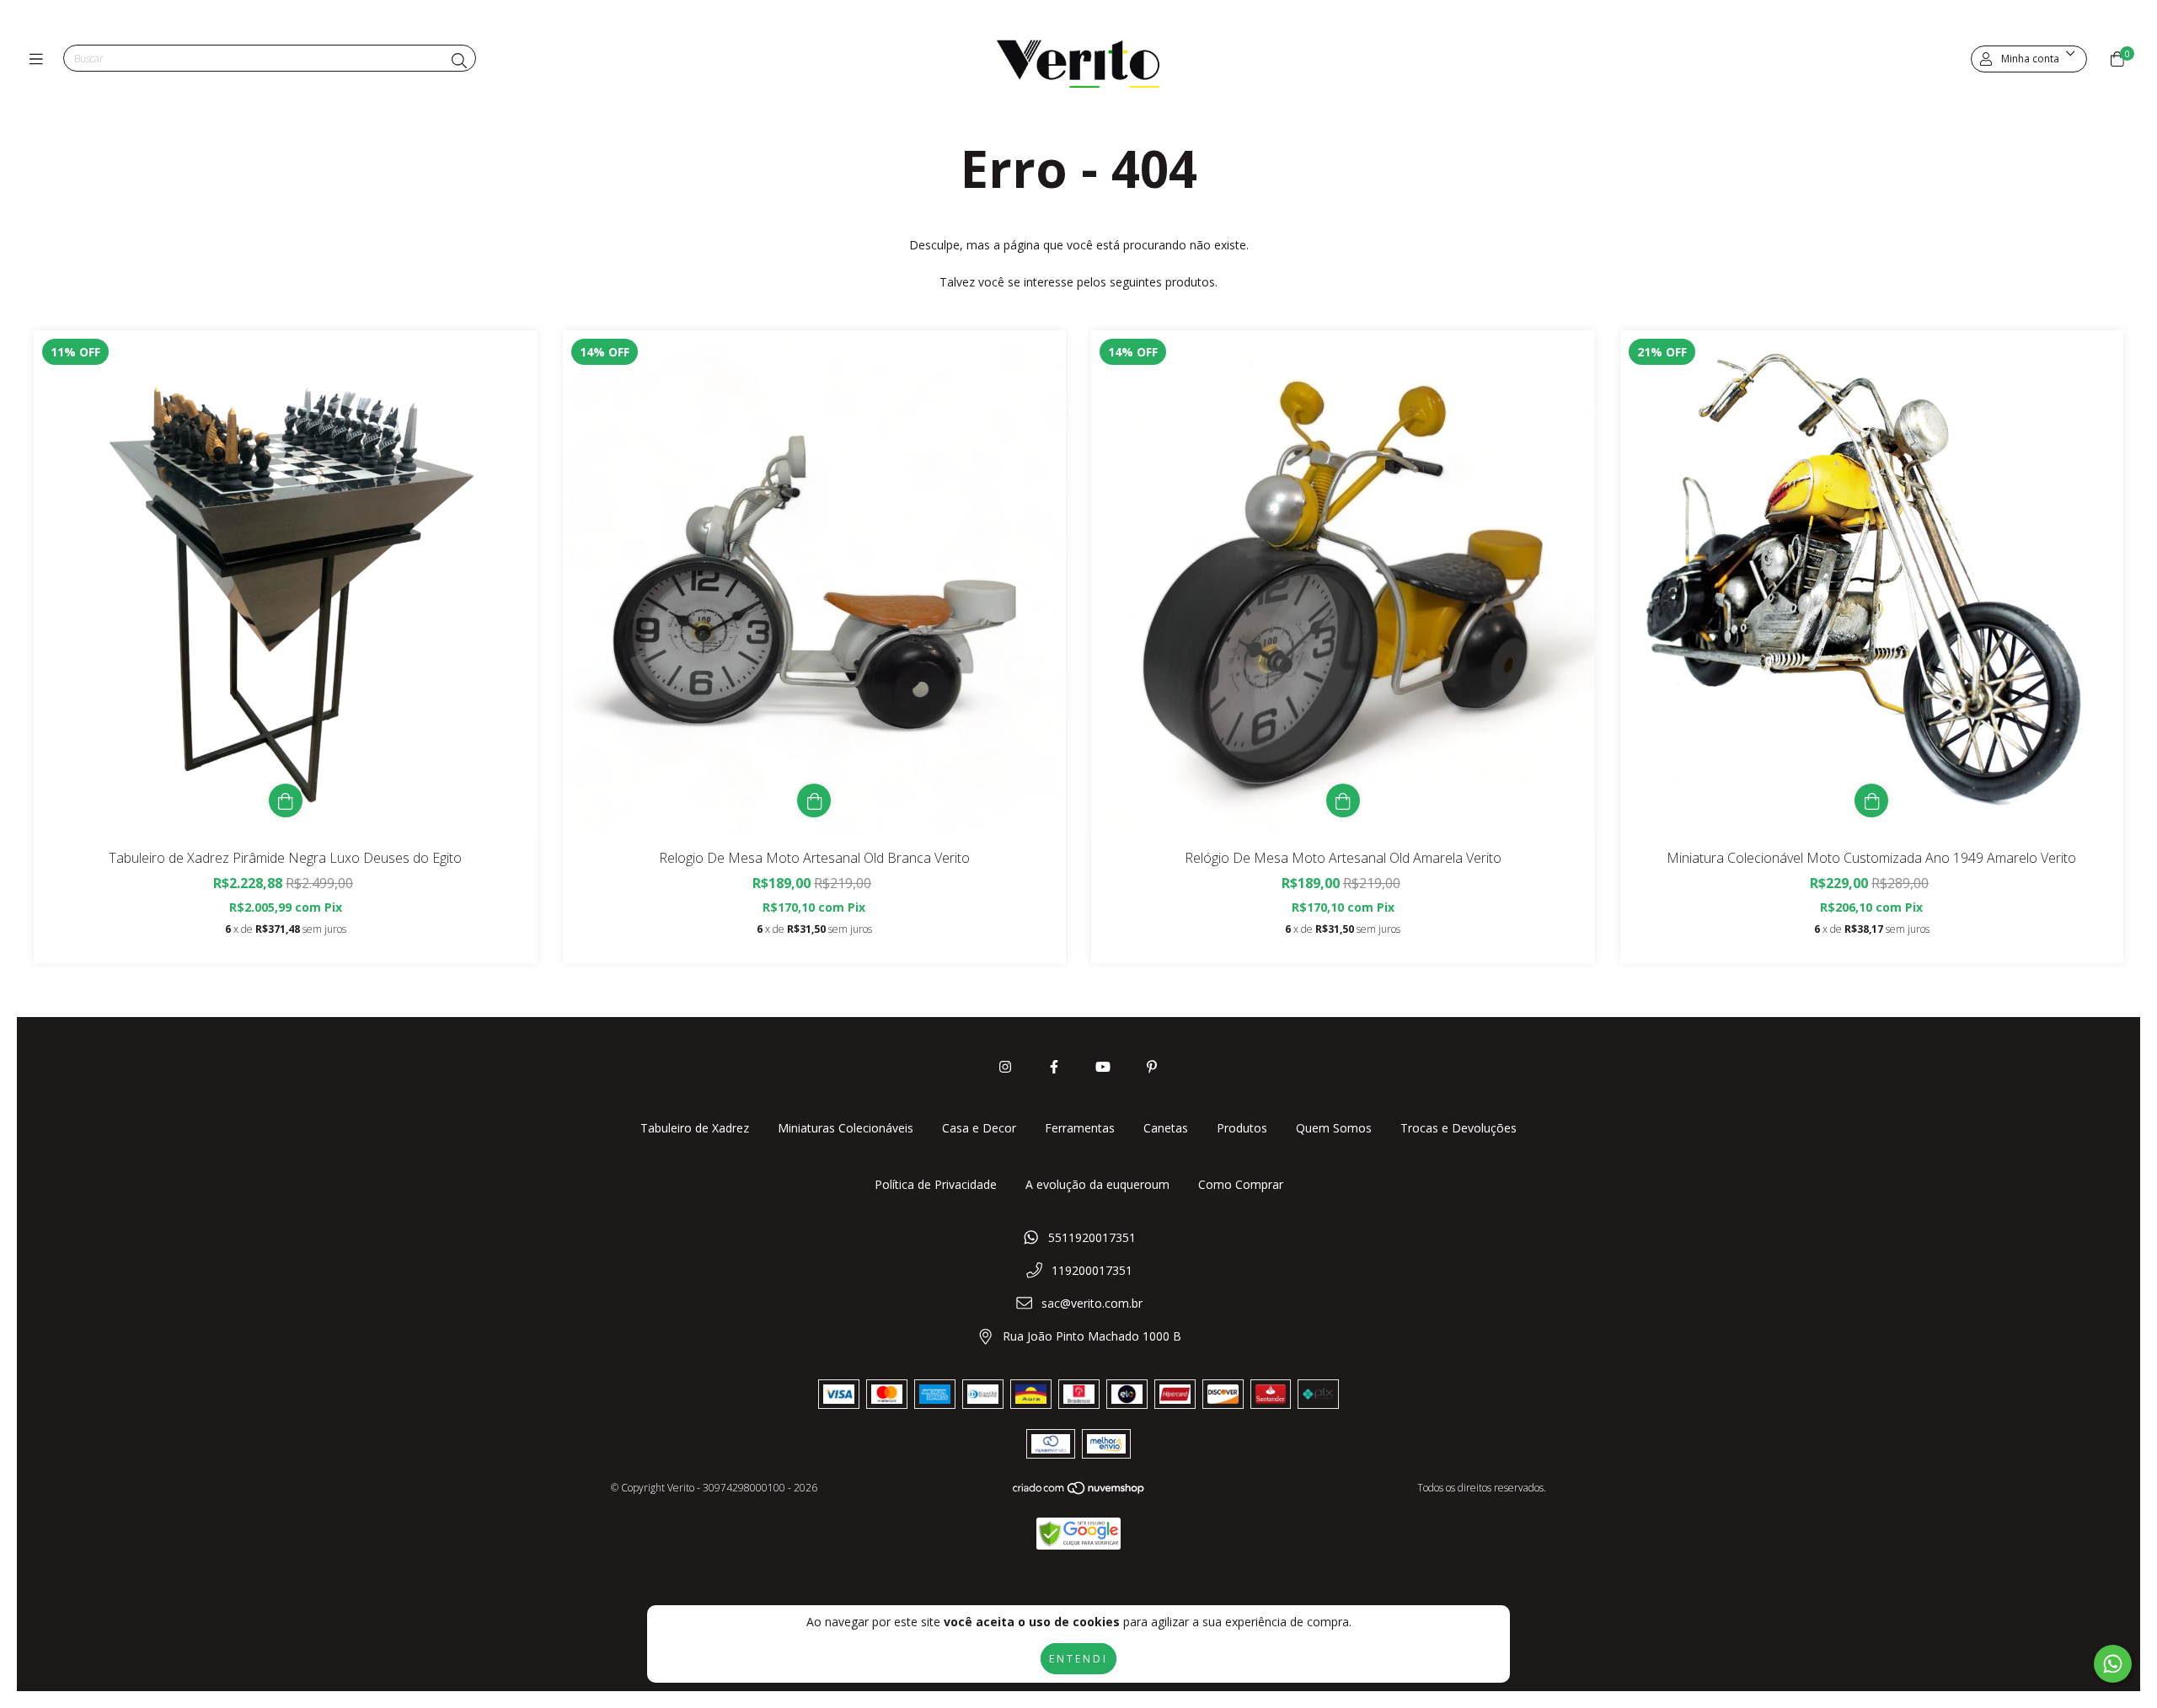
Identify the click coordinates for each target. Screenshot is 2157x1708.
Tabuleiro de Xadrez (695, 1128)
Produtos (1242, 1128)
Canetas (1166, 1128)
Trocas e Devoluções (1459, 1128)
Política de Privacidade (936, 1184)
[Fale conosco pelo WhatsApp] (2113, 1664)
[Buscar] (459, 61)
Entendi (1078, 1659)
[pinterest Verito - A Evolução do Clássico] (1152, 1067)
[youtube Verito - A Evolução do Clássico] (1103, 1067)
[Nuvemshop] (1079, 1492)
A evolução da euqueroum (1097, 1184)
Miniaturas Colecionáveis (846, 1128)
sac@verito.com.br (1092, 1303)
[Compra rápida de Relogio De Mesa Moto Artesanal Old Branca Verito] (814, 800)
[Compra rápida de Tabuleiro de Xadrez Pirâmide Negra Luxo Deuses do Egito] (286, 800)
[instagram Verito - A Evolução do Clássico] (1005, 1067)
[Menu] (40, 59)
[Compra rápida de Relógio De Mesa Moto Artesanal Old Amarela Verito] (1343, 800)
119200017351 (1092, 1270)
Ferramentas (1080, 1128)
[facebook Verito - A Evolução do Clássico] (1054, 1067)
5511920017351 (1092, 1237)
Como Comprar (1241, 1184)
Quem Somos (1334, 1128)
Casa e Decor (979, 1128)
